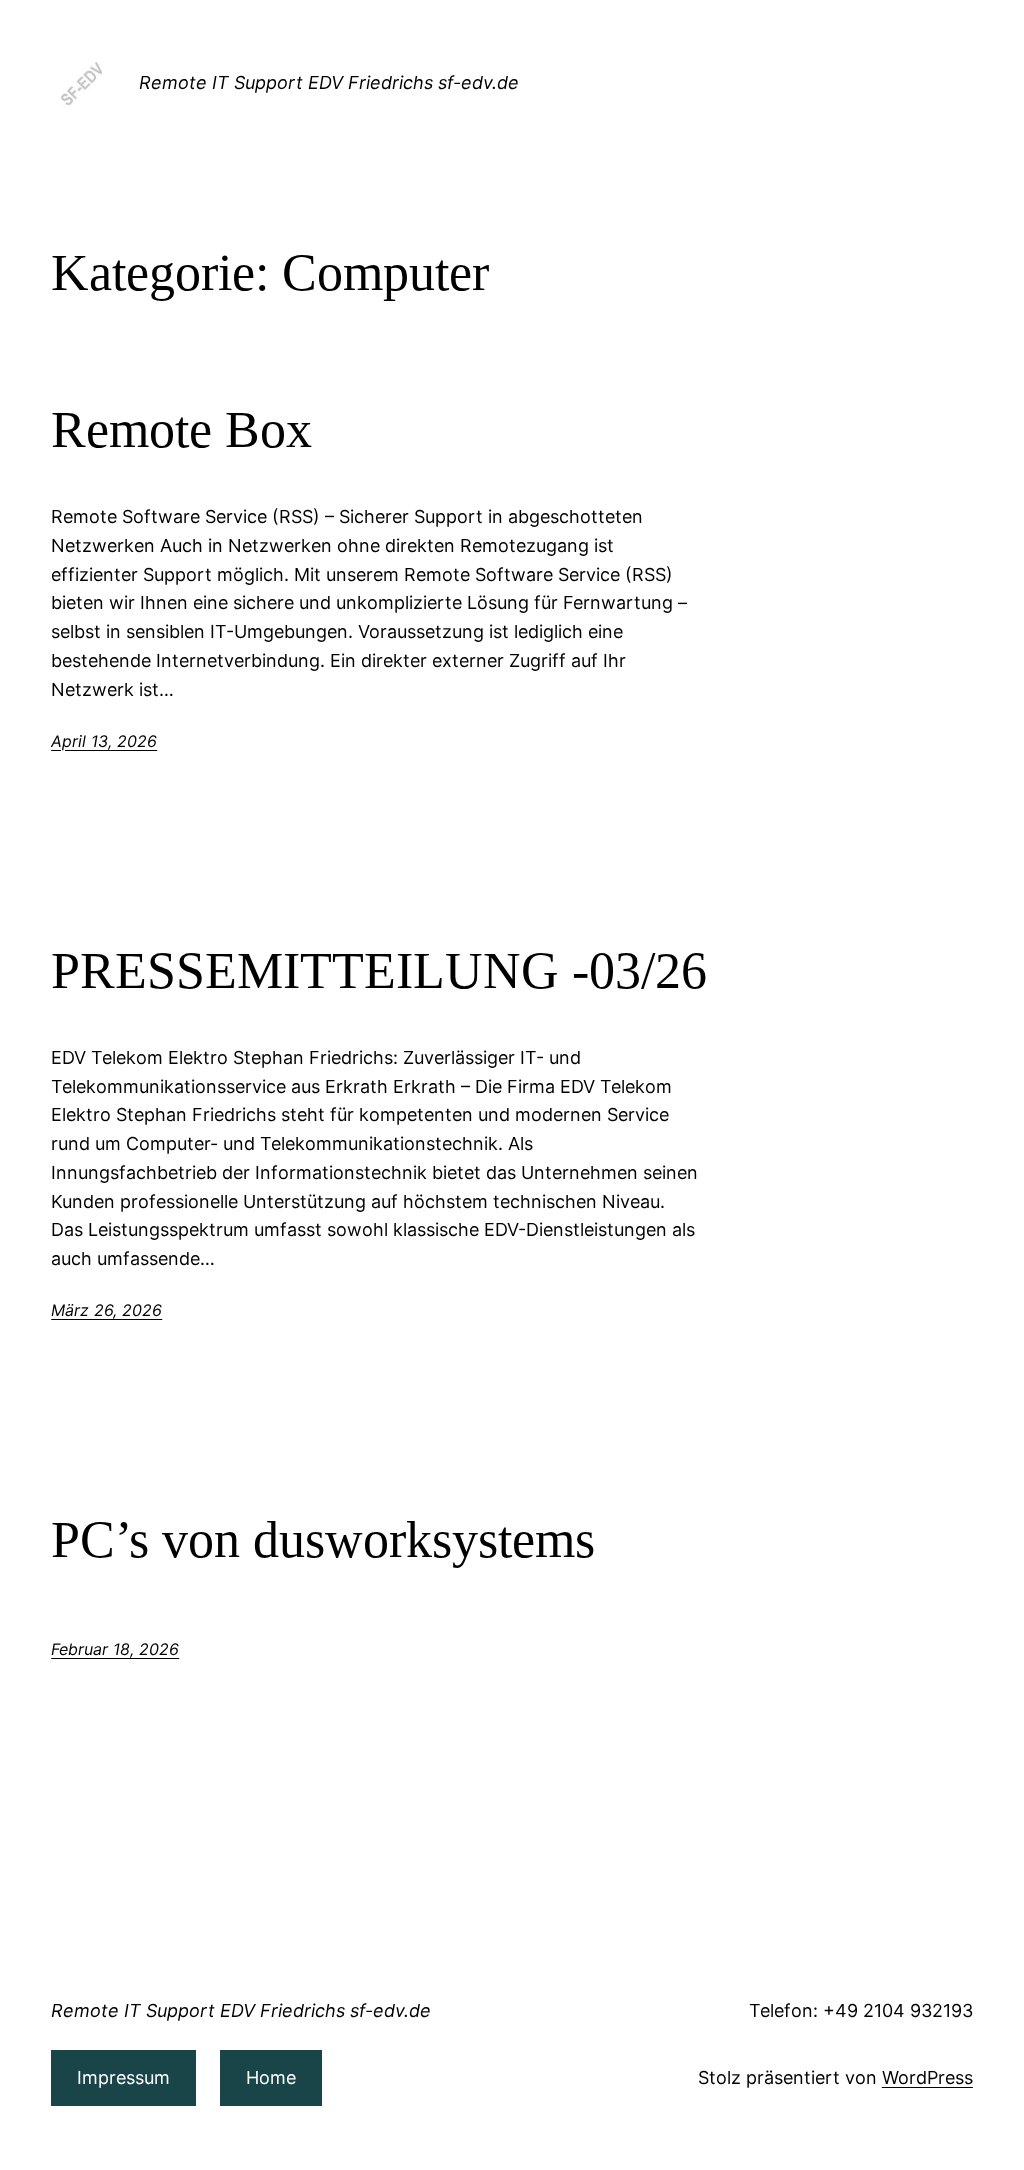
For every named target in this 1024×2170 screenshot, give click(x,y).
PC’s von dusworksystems (323, 1539)
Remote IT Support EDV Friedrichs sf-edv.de (329, 82)
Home (271, 2077)
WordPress (927, 2077)
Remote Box (181, 429)
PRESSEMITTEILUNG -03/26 (379, 970)
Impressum (123, 2077)
